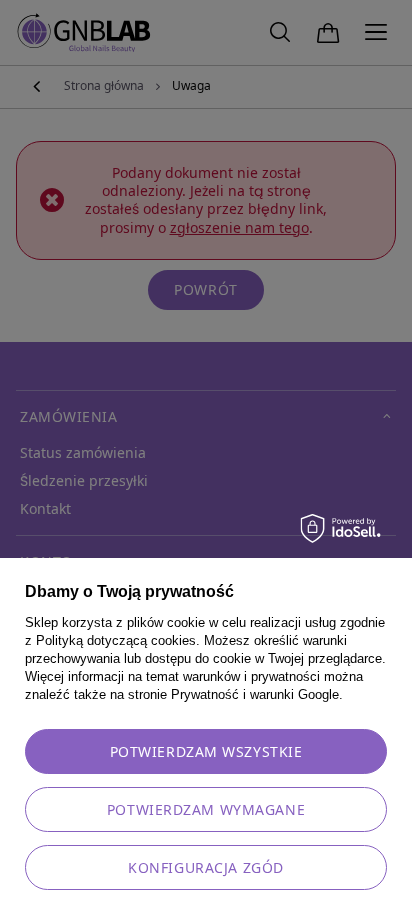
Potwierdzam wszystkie (206, 752)
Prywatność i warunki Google (255, 694)
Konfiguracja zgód (206, 868)
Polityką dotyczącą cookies (116, 640)
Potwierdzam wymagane (206, 810)
